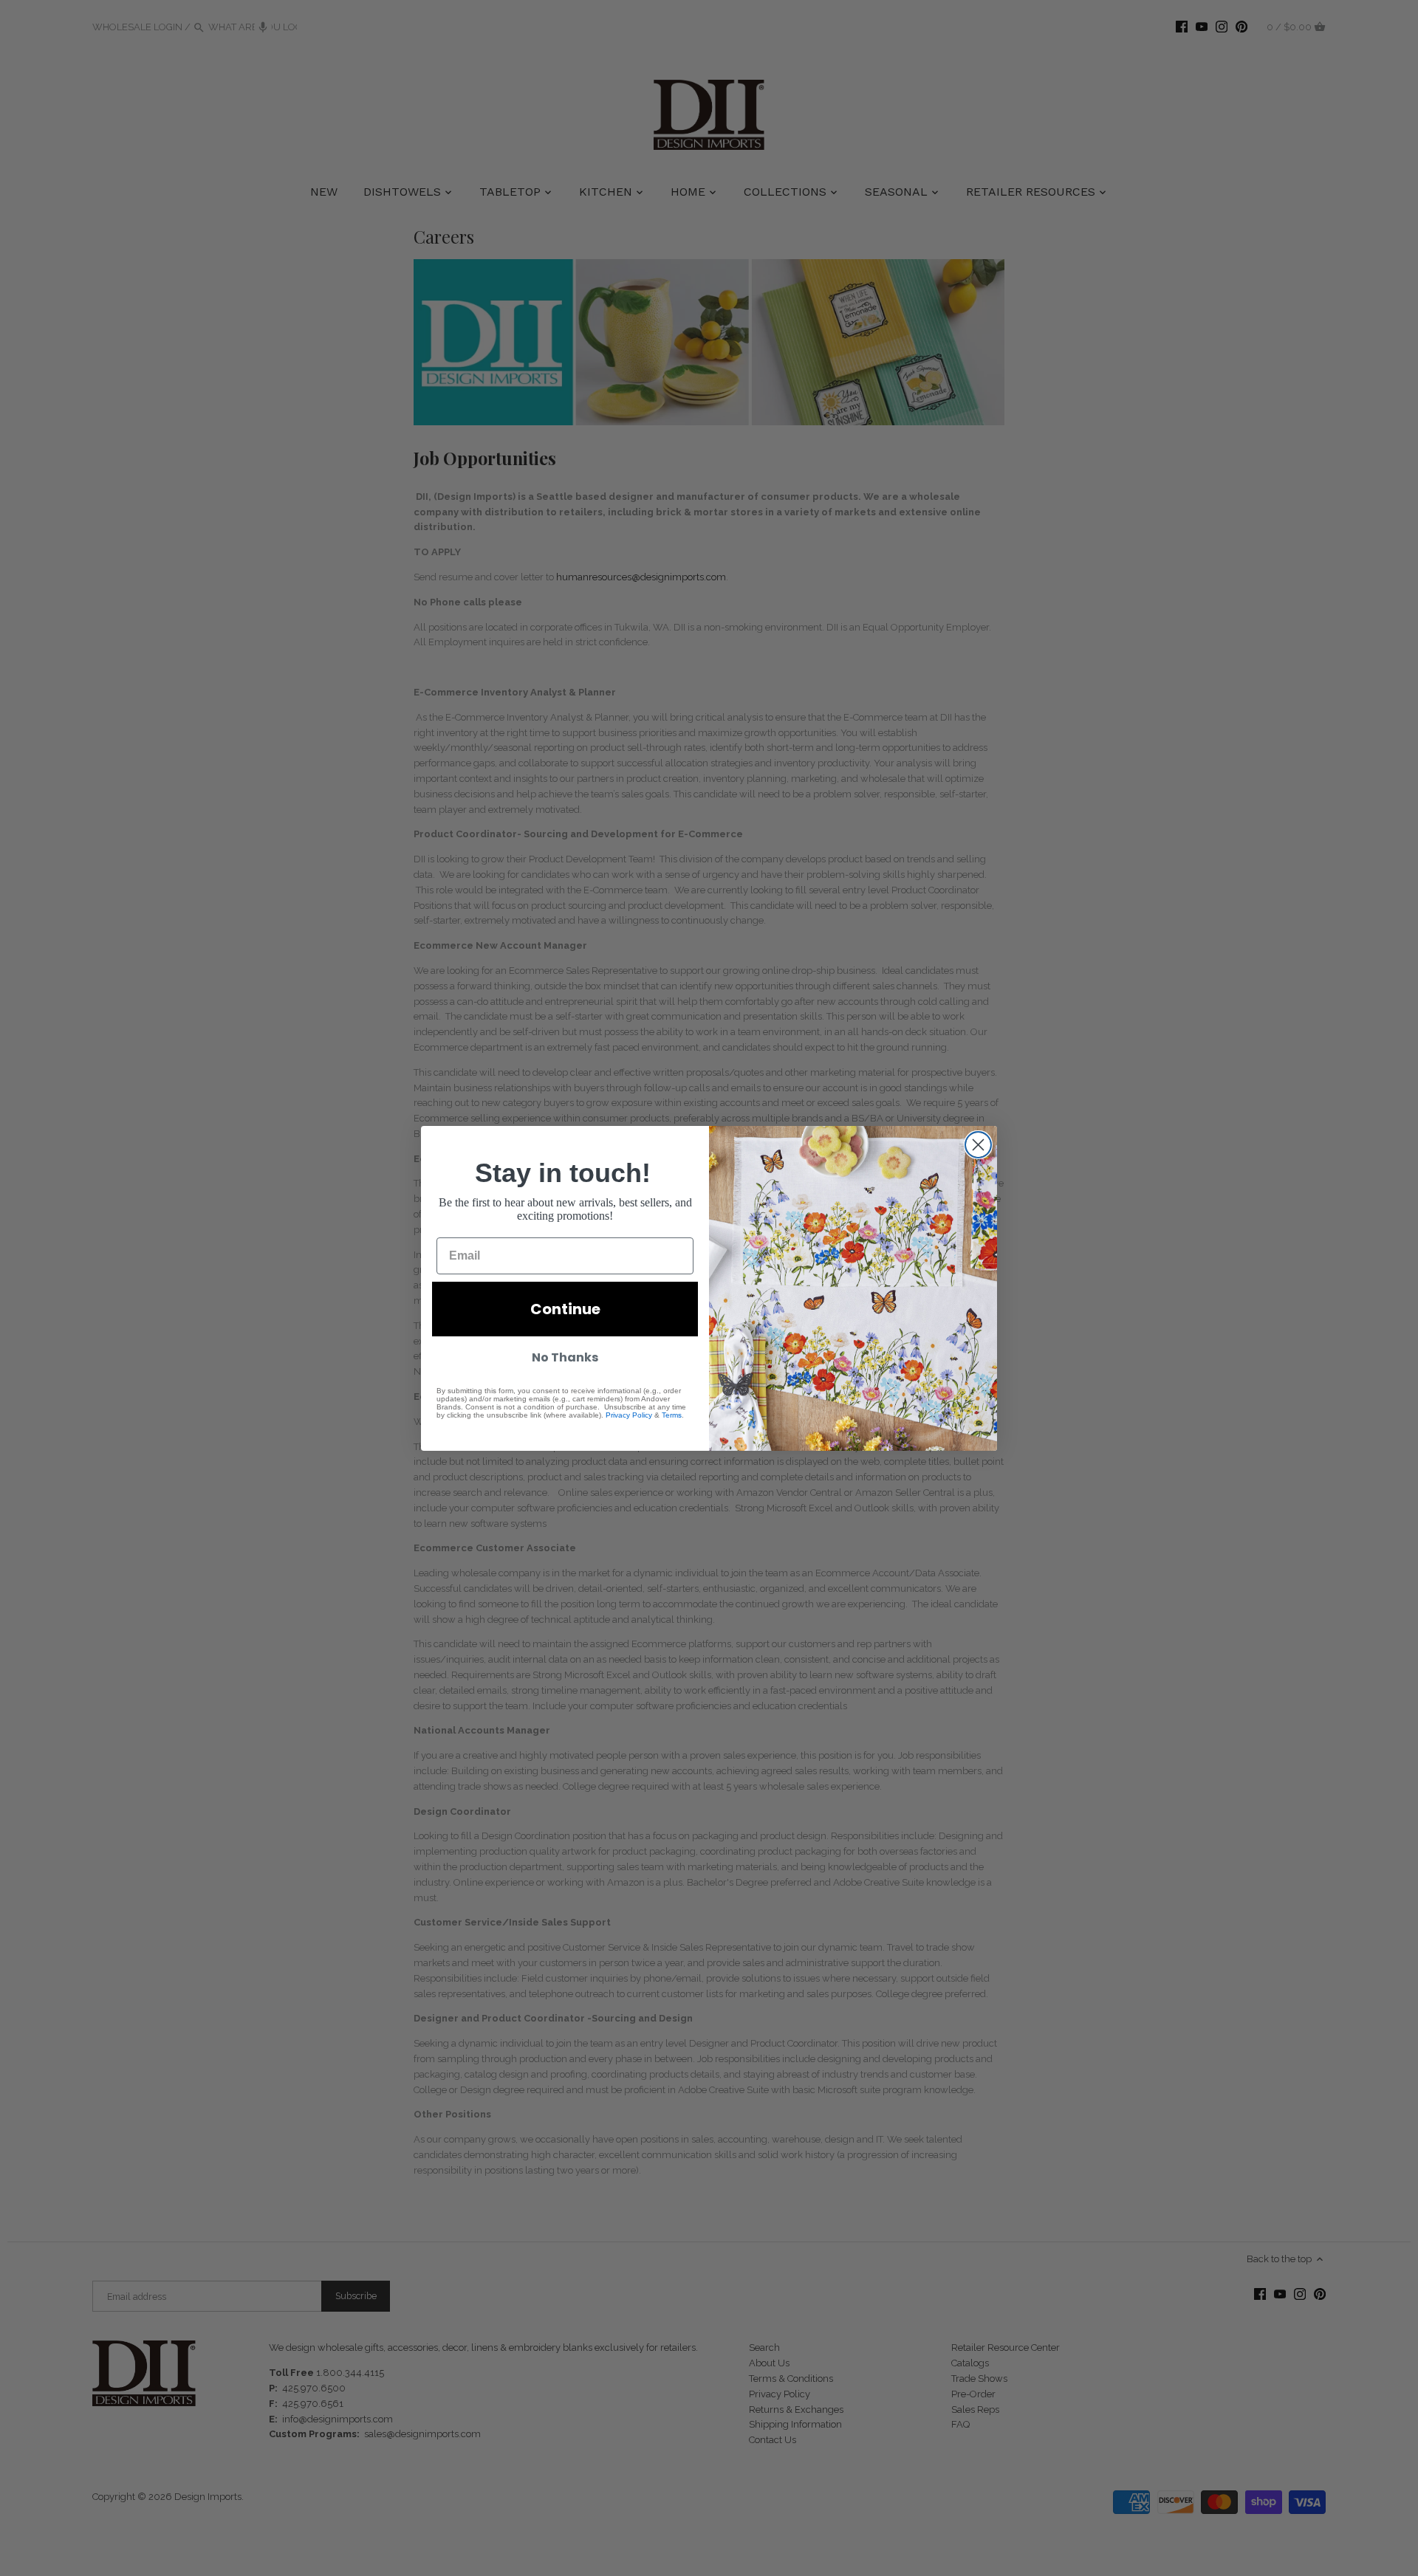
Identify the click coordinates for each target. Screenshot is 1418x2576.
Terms (672, 1415)
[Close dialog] (978, 1145)
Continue (565, 1309)
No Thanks (565, 1357)
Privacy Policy (629, 1415)
